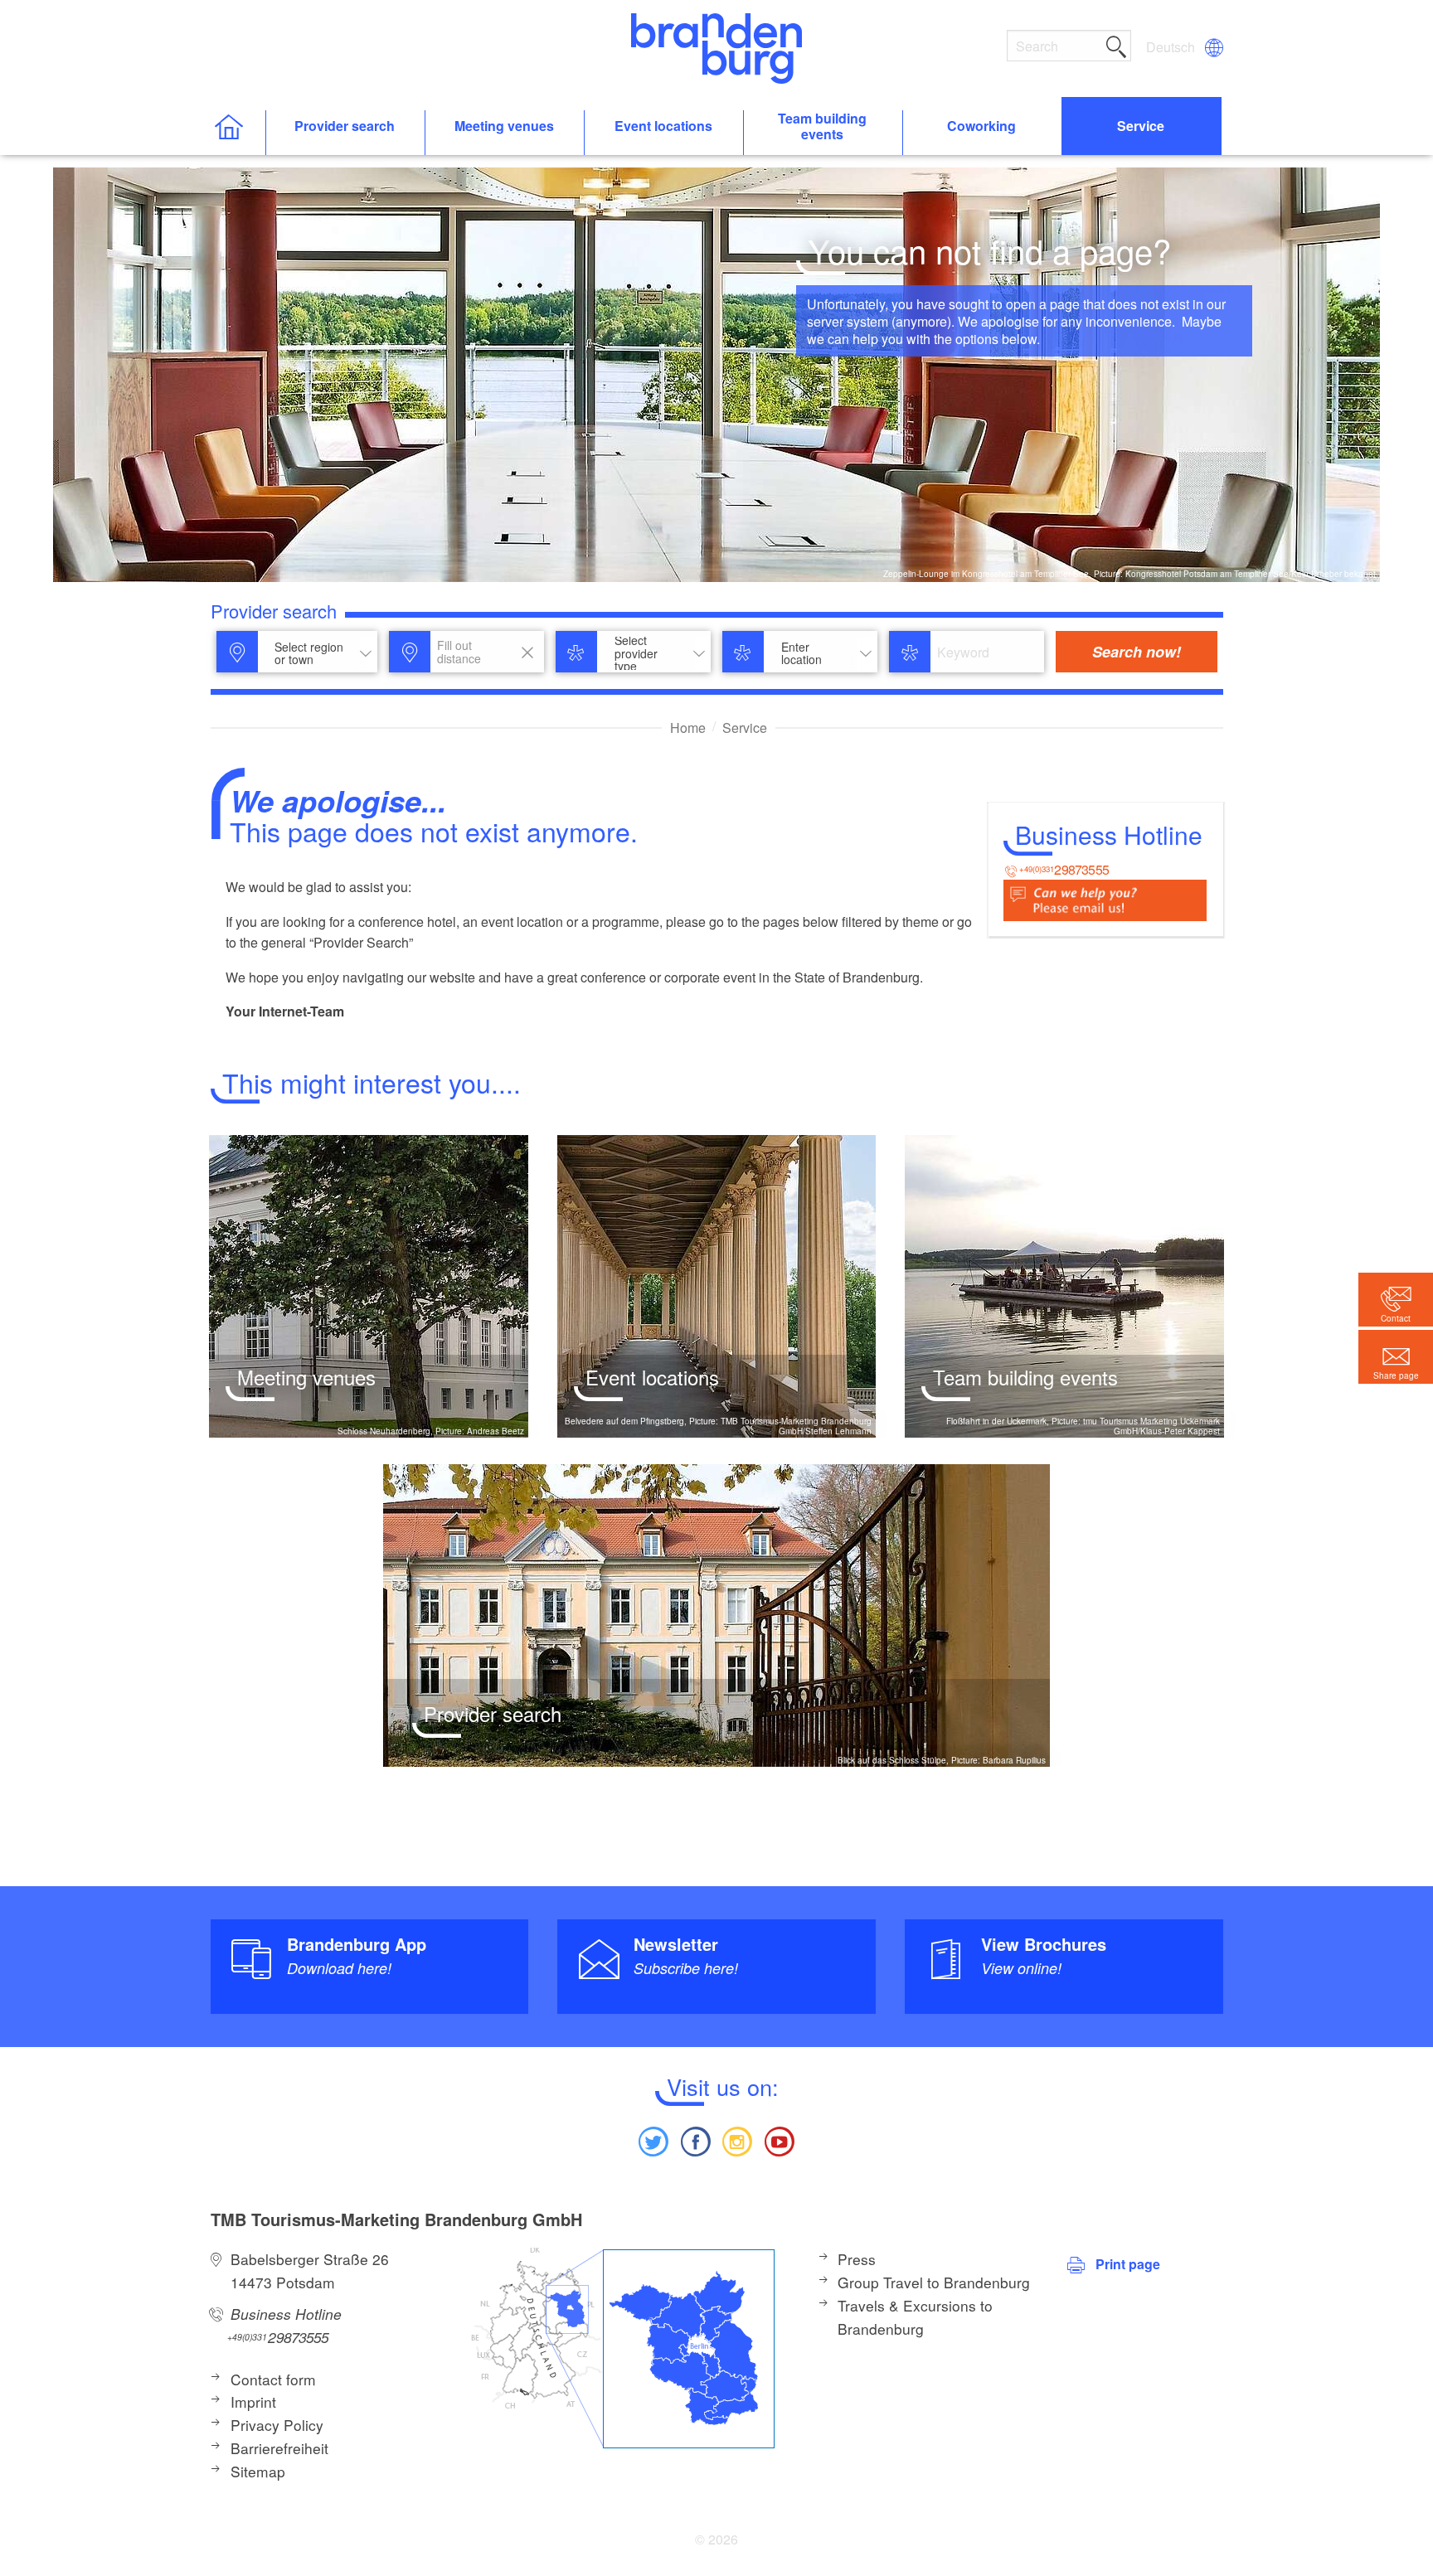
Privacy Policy (277, 2425)
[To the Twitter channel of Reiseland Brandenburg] (653, 2139)
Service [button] (1141, 126)
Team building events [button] (822, 127)
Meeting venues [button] (504, 126)
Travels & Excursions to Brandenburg (915, 2317)
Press (857, 2259)
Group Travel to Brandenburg (934, 2282)
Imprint (253, 2401)
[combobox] (318, 653)
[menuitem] (1172, 47)
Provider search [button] (345, 126)
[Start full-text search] (1116, 44)
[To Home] (238, 133)
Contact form (273, 2379)
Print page (1128, 2264)
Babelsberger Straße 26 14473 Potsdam (310, 2270)
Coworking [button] (981, 126)
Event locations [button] (663, 126)
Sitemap (258, 2471)
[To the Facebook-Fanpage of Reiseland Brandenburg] (696, 2139)
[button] (1396, 1357)
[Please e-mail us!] (1105, 898)
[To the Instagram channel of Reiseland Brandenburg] (737, 2139)
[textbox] (306, 654)
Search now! (1137, 652)
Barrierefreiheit (279, 2448)
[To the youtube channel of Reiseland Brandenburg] (779, 2139)
